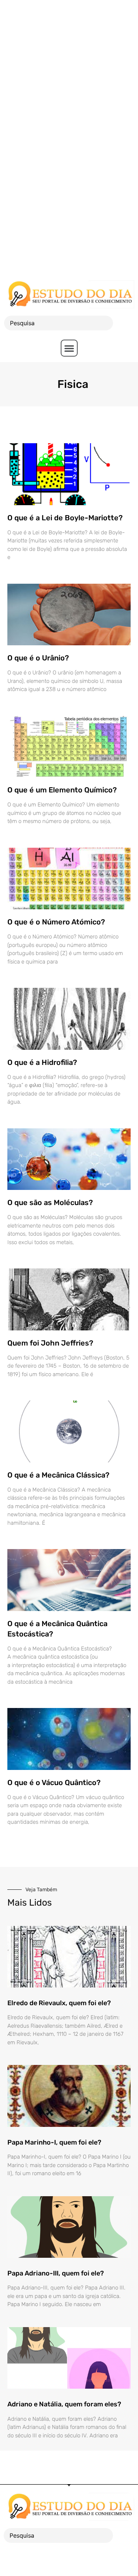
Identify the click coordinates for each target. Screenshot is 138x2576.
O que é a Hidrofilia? (42, 1062)
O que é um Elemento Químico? (62, 790)
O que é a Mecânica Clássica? (58, 1475)
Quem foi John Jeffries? (50, 1343)
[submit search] (125, 323)
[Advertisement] (69, 69)
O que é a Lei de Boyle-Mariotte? (65, 518)
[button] (69, 348)
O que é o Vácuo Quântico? (54, 1782)
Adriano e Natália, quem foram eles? (64, 2404)
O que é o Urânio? (38, 658)
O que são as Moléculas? (50, 1202)
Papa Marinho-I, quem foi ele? (54, 2142)
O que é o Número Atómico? (56, 922)
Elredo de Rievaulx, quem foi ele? (59, 2003)
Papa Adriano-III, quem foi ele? (56, 2273)
